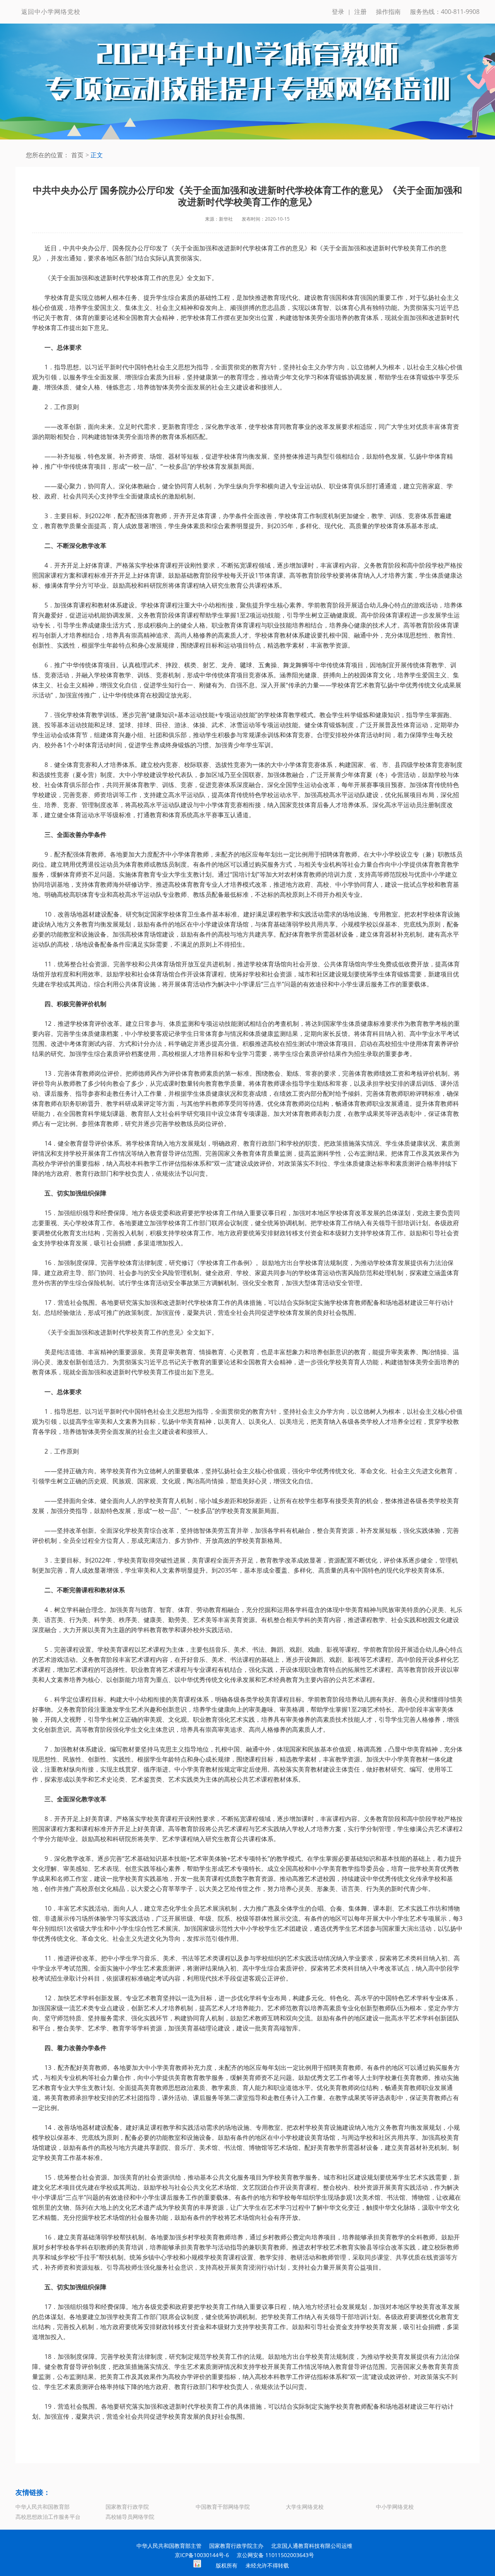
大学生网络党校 (305, 2507)
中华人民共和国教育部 (43, 2507)
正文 (97, 155)
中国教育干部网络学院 (223, 2507)
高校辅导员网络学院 (130, 2517)
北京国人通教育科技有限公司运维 (312, 2546)
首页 (77, 155)
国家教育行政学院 (127, 2507)
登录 (338, 12)
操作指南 (388, 12)
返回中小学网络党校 (51, 12)
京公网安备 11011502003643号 (275, 2555)
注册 (360, 12)
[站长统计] (197, 2565)
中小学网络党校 (395, 2507)
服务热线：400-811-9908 (445, 12)
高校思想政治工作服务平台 (48, 2517)
